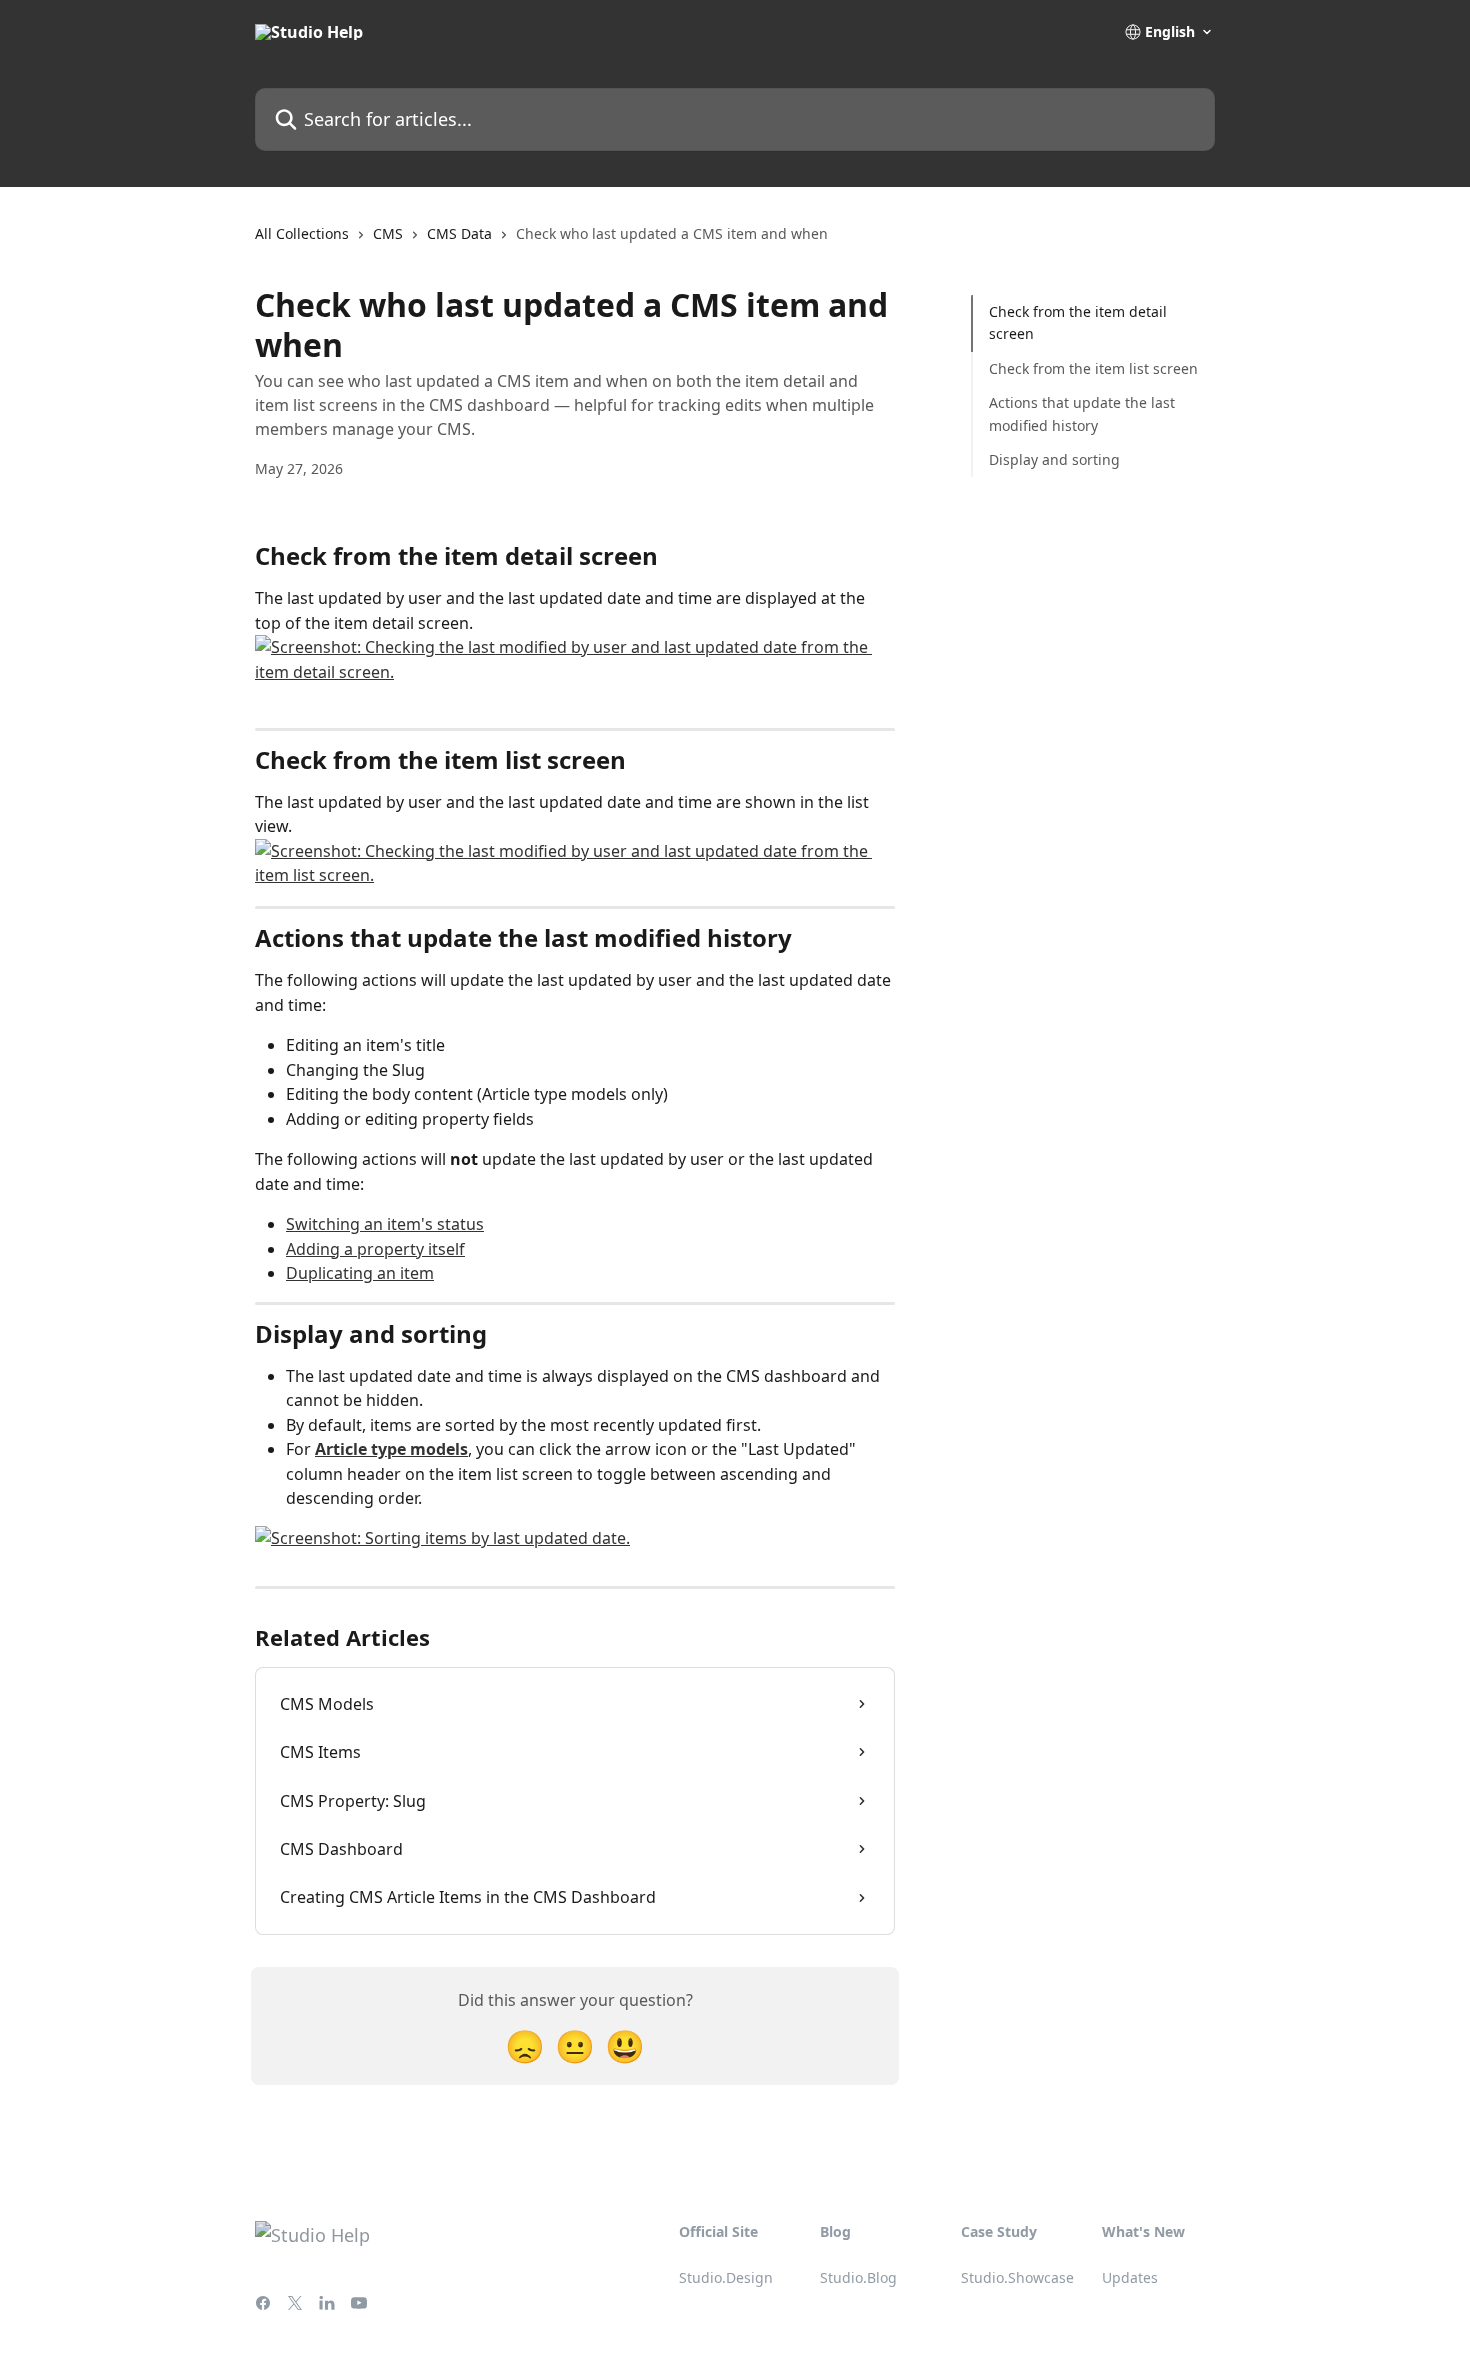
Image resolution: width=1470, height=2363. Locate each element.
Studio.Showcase (1017, 2277)
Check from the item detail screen (1078, 322)
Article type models (391, 1449)
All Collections (302, 233)
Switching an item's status (385, 1224)
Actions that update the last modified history (1082, 413)
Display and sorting (1054, 459)
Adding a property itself (375, 1249)
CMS (388, 233)
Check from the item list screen (1093, 368)
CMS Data (459, 233)
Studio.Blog (858, 2277)
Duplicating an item (360, 1273)
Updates (1130, 2277)
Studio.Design (726, 2277)
